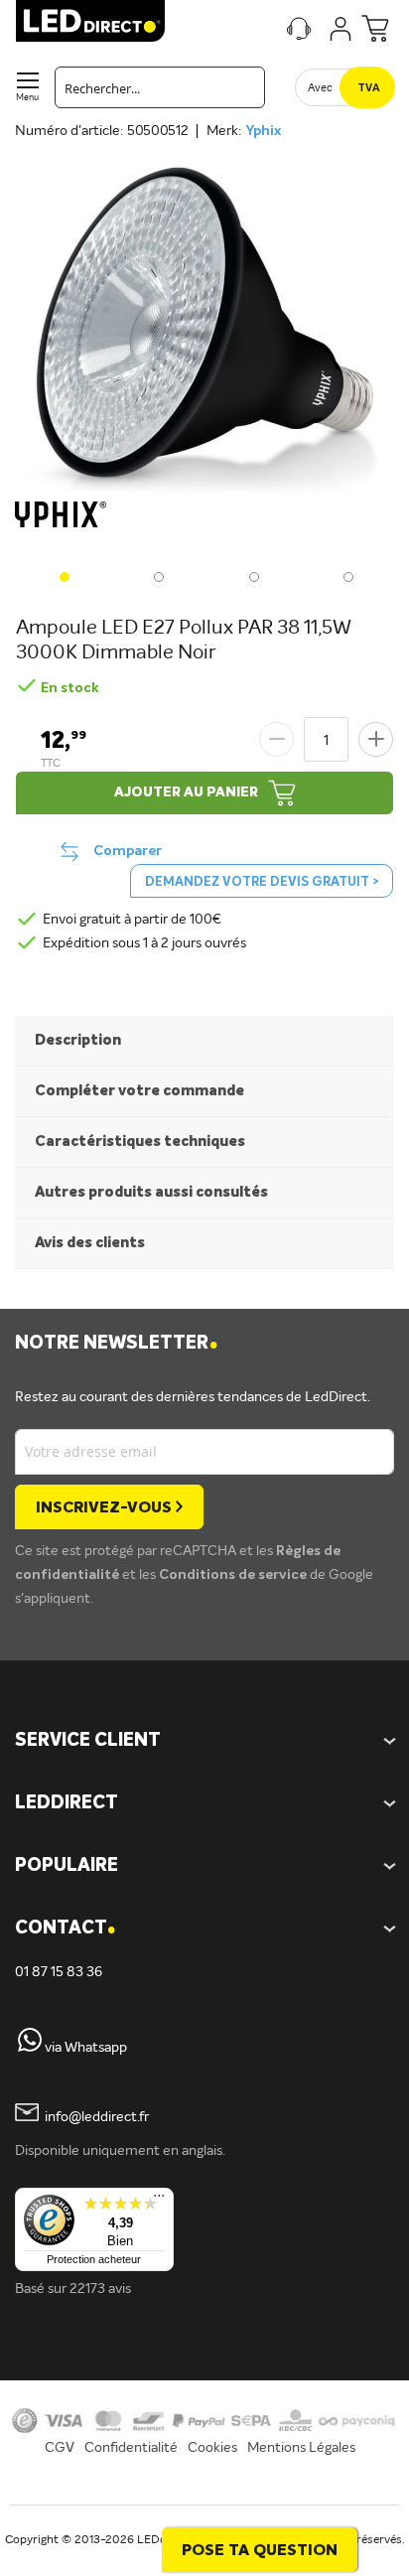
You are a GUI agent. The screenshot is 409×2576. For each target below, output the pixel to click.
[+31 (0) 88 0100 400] (30, 2048)
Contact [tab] (65, 1929)
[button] (63, 575)
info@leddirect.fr (97, 2117)
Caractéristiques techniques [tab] (140, 1142)
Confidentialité (131, 2448)
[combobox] (160, 87)
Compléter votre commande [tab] (139, 1091)
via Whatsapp (86, 2048)
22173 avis (100, 2289)
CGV (60, 2448)
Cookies (212, 2448)
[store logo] (90, 21)
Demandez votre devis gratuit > (262, 882)
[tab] (204, 1804)
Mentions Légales (301, 2448)
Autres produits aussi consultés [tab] (151, 1192)
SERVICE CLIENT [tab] (88, 1741)
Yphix (263, 131)
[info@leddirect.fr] (27, 2117)
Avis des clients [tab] (90, 1243)
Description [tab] (78, 1040)
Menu (27, 98)
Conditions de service (234, 1575)
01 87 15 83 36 (59, 1972)
